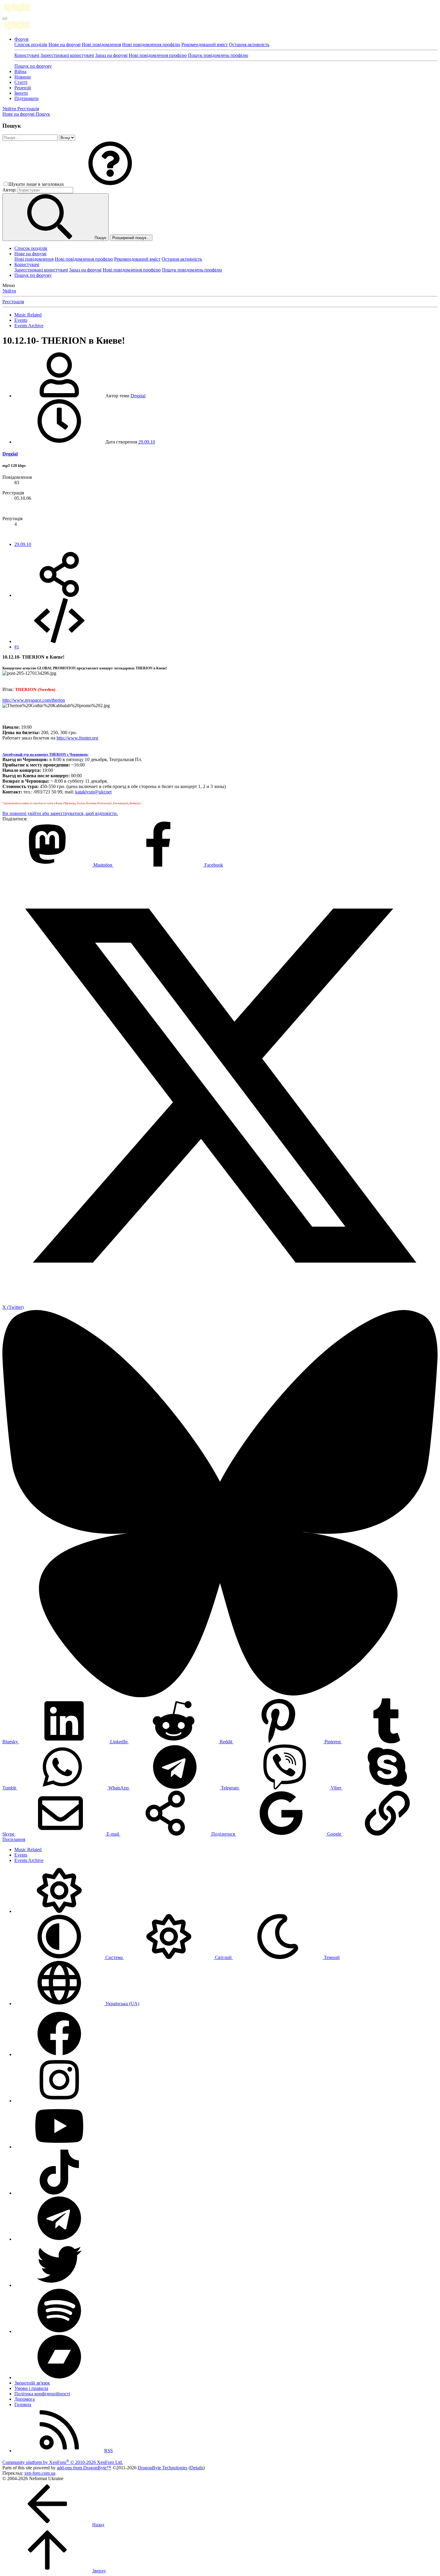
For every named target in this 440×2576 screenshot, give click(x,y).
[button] (110, 184)
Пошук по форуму (33, 66)
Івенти (21, 93)
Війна (20, 71)
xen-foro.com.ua (40, 2473)
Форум (21, 39)
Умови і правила (31, 2388)
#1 (17, 647)
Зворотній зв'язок (32, 2383)
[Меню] (5, 19)
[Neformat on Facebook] (59, 2054)
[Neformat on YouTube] (59, 2147)
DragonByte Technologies (163, 2468)
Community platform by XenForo (63, 2462)
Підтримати (26, 98)
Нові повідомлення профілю (151, 44)
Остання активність (249, 44)
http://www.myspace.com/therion (34, 700)
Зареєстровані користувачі (67, 55)
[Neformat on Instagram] (59, 2101)
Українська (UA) (122, 2004)
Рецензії (23, 88)
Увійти (9, 291)
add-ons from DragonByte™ (84, 2468)
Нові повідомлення (101, 44)
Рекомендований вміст (205, 44)
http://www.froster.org (77, 738)
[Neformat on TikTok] (59, 2193)
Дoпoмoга (25, 2399)
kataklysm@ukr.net (93, 792)
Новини (23, 77)
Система (114, 1957)
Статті (21, 82)
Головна (23, 2404)
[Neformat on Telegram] (59, 2239)
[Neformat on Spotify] (59, 2331)
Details (197, 2468)
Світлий (223, 1957)
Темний (331, 1957)
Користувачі (27, 55)
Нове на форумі (65, 44)
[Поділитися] (59, 595)
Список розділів (31, 44)
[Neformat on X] (59, 2285)
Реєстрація (13, 302)
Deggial (138, 396)
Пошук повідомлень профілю (218, 55)
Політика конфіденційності (42, 2394)
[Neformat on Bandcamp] (59, 2377)
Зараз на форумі (111, 55)
